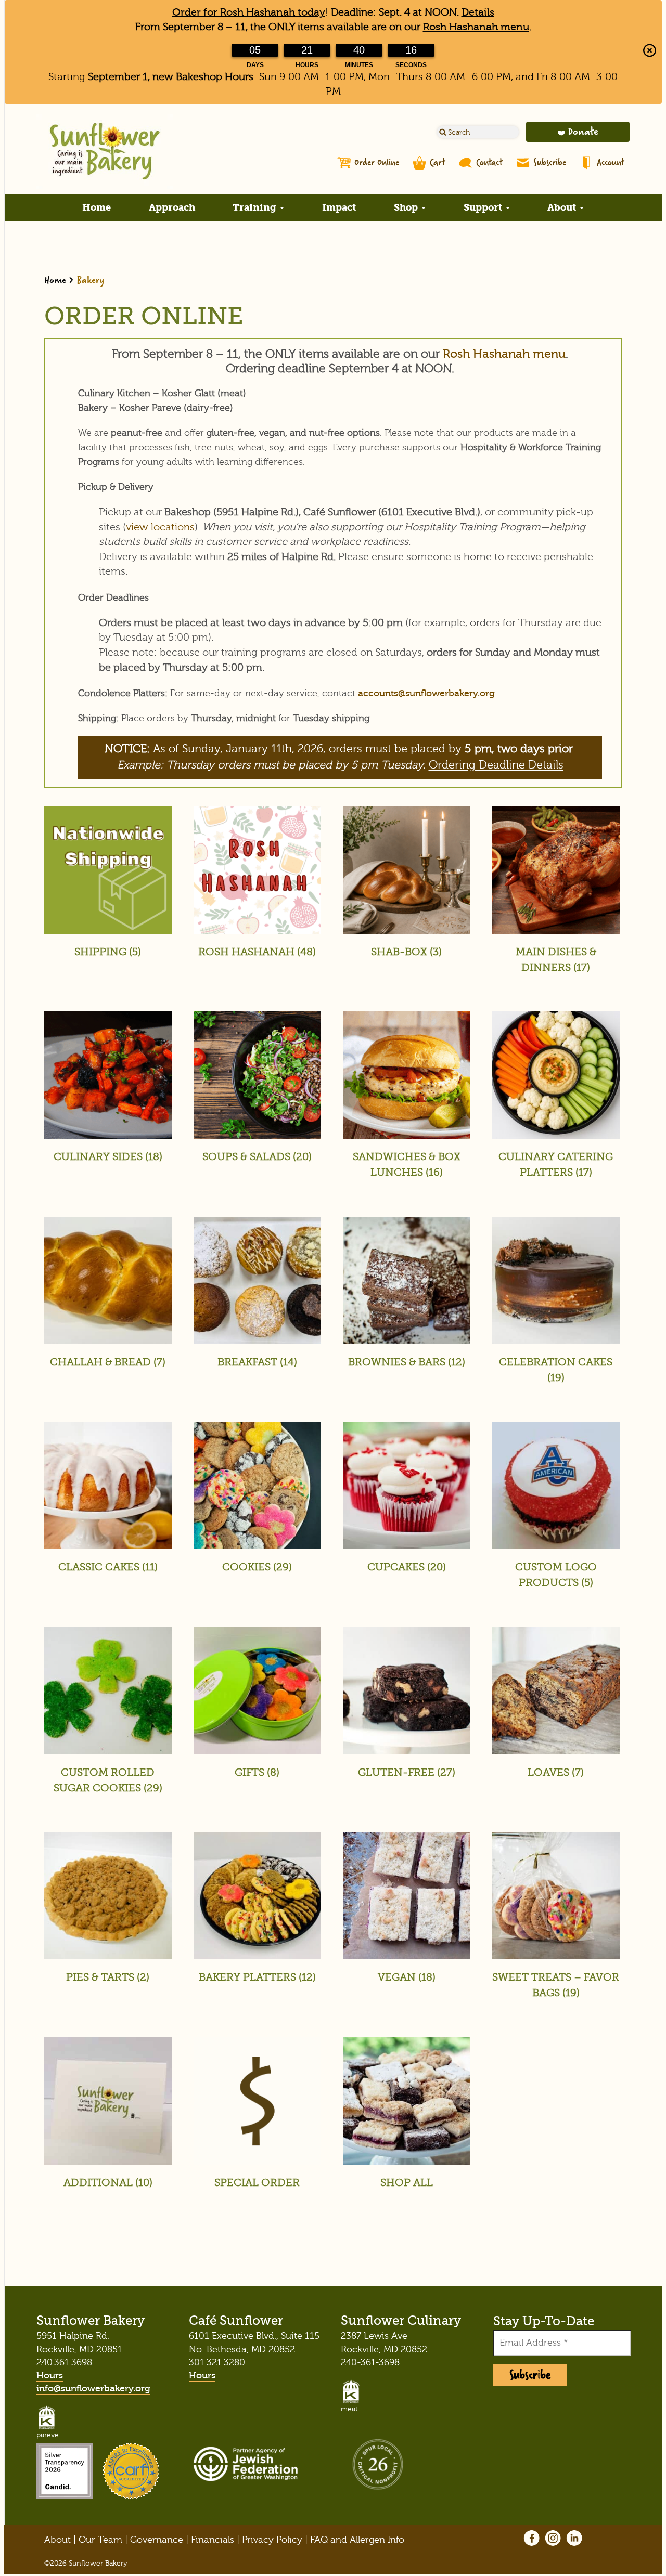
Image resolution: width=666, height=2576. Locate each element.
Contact (489, 162)
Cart (438, 162)
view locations (160, 527)
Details (478, 12)
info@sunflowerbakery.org (93, 2389)
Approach (172, 207)
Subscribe (550, 162)
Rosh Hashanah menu (476, 27)
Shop (407, 207)
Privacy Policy (272, 2540)
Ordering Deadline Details (496, 765)
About (563, 207)
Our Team (100, 2540)
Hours (50, 2376)
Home (97, 207)
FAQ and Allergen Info (357, 2540)
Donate (583, 131)
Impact (339, 207)
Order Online (377, 162)
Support (484, 207)
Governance (157, 2540)
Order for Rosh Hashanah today (249, 12)
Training (256, 207)
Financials (213, 2540)
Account (611, 162)
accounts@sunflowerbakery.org (426, 693)
